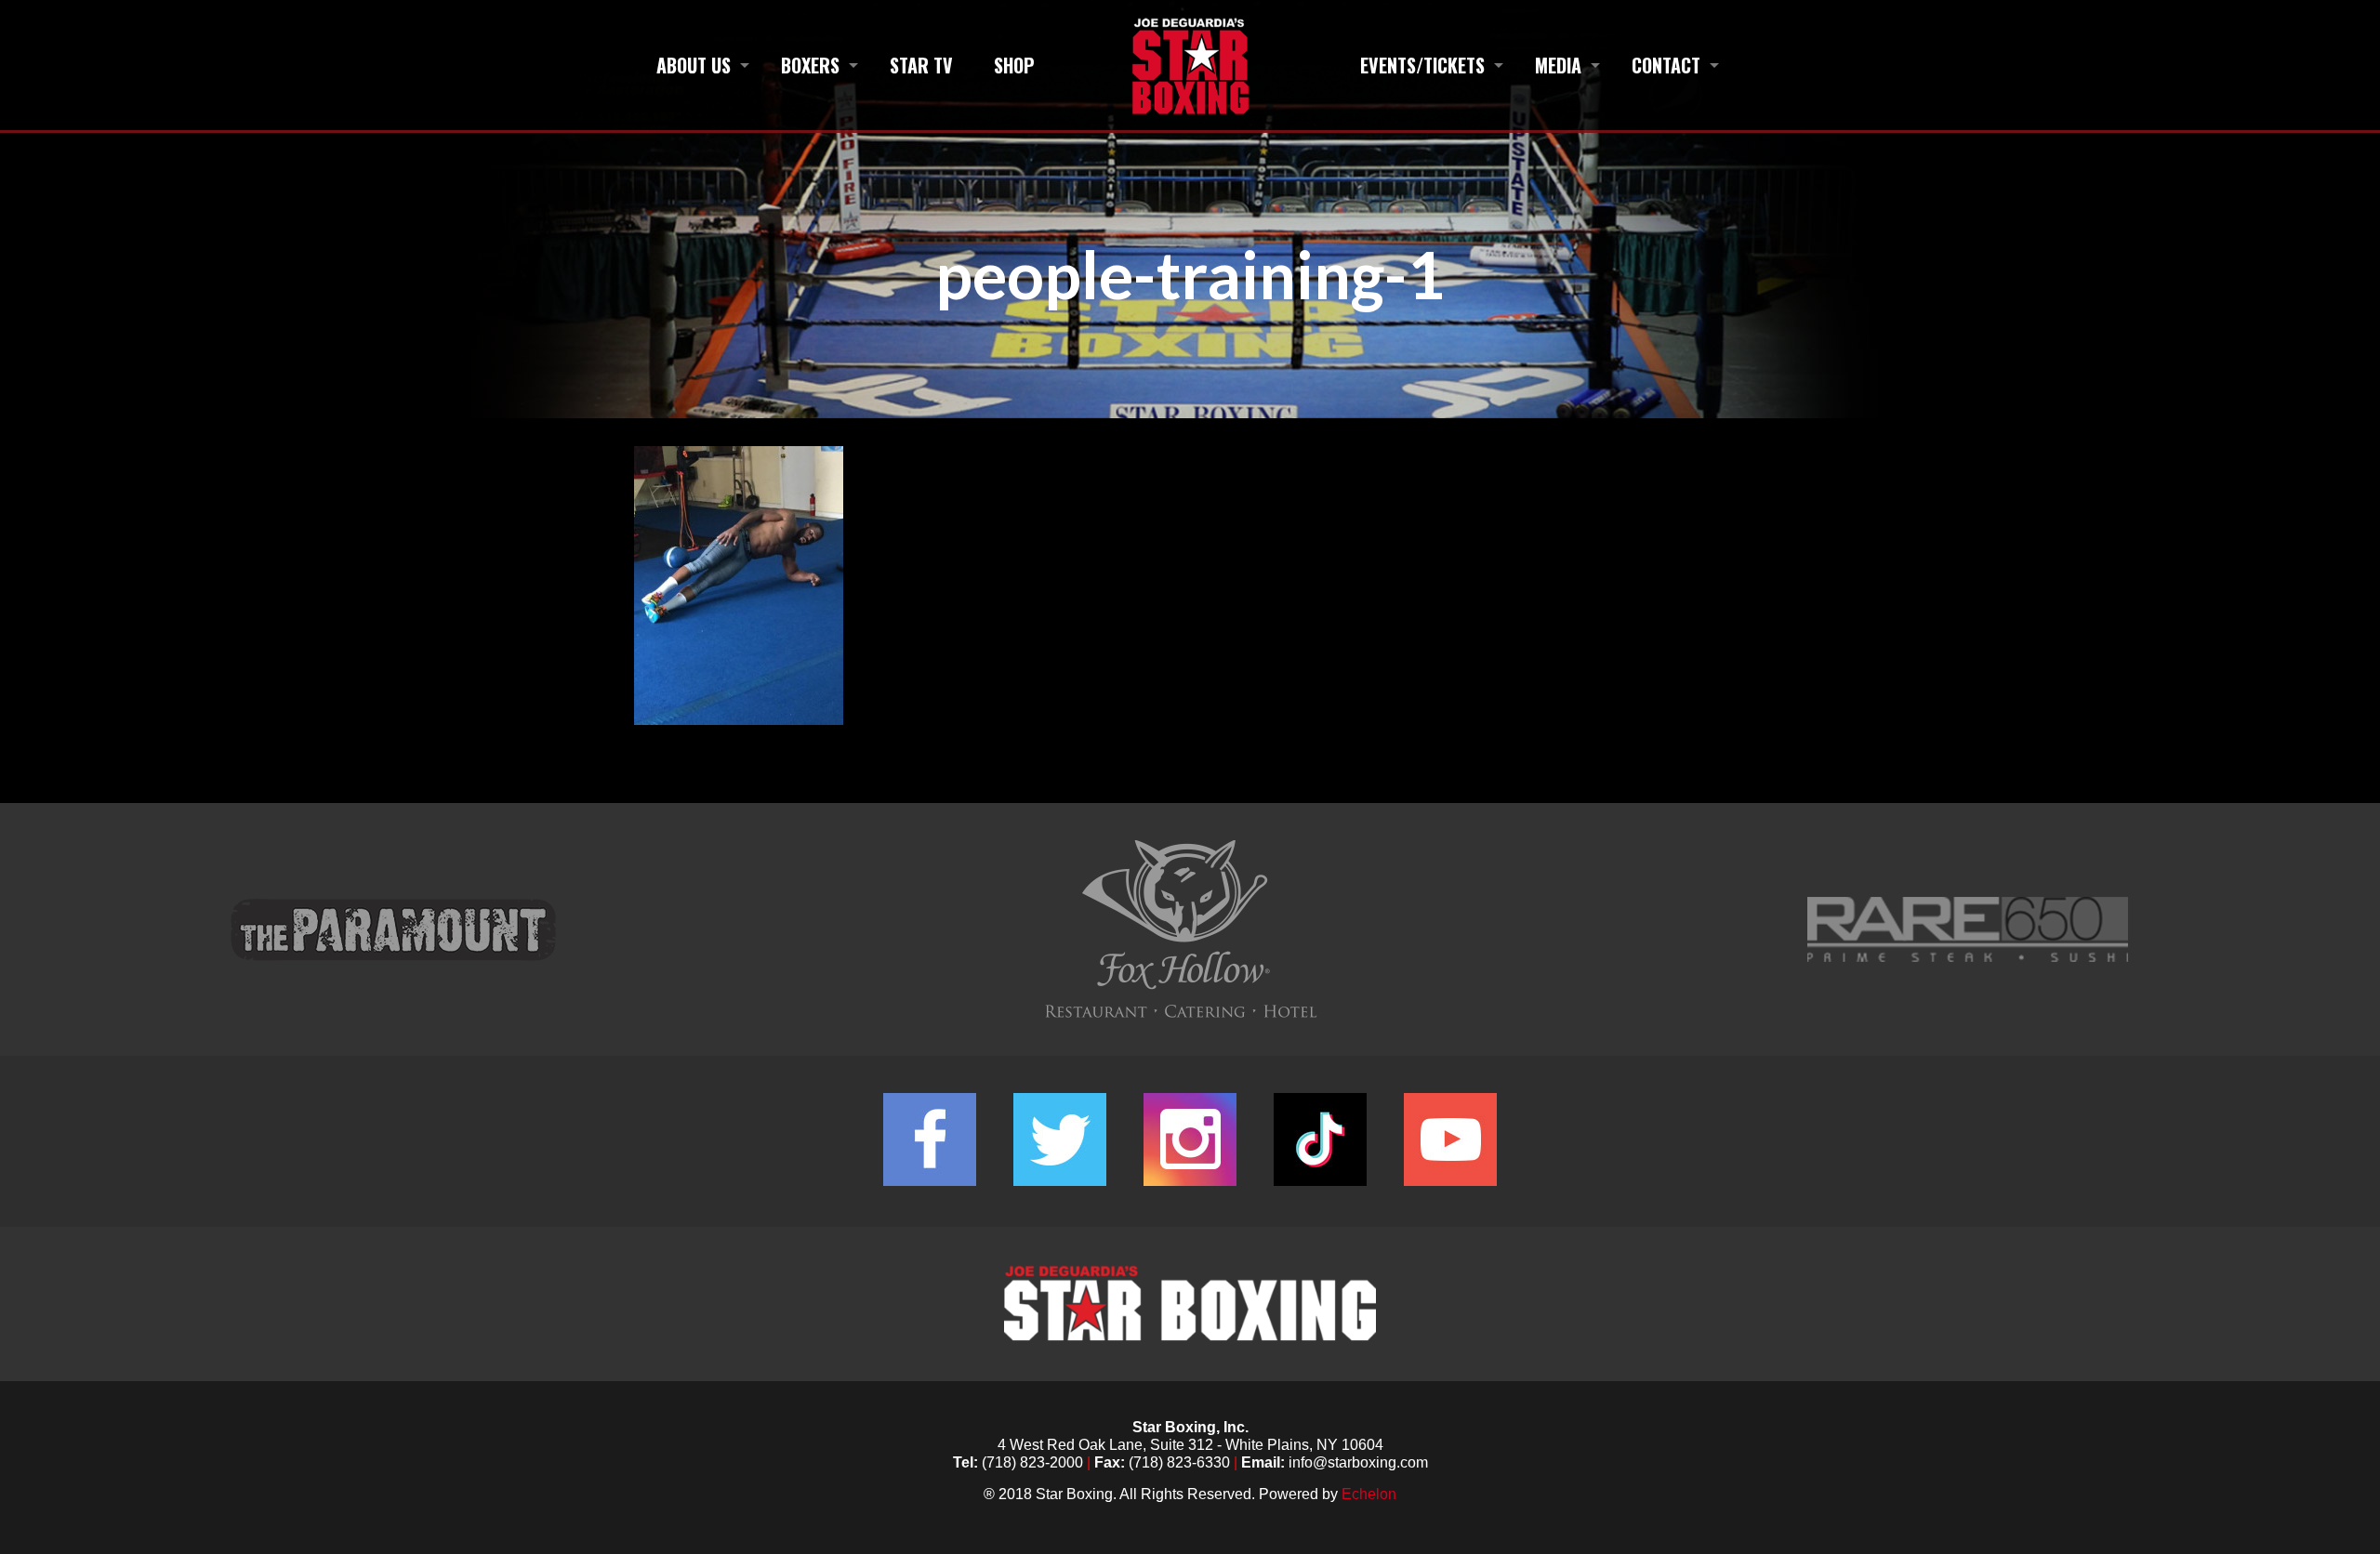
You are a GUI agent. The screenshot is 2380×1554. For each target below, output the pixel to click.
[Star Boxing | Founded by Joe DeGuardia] (1190, 65)
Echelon (1369, 1494)
